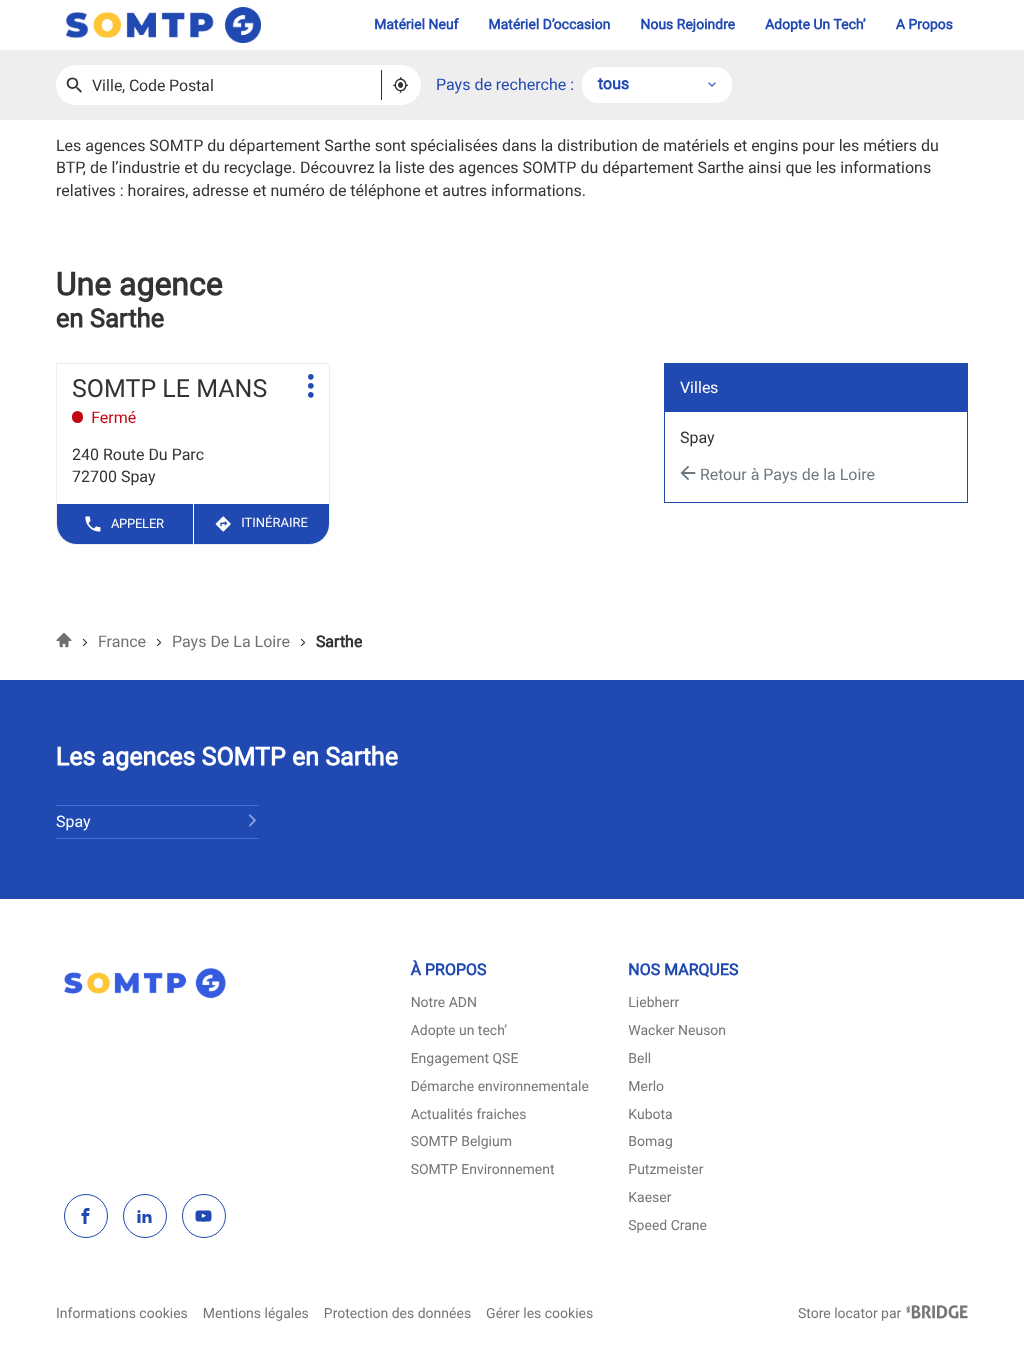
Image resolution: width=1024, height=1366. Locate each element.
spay (697, 437)
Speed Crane (667, 1226)
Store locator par (883, 1315)
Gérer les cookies (539, 1314)
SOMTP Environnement (483, 1170)
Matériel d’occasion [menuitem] (550, 25)
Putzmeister (665, 1170)
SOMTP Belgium (461, 1142)
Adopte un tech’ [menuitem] (815, 25)
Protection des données (397, 1314)
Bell (639, 1059)
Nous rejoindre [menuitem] (687, 25)
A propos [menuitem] (924, 25)
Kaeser (649, 1198)
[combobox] (657, 85)
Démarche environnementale (500, 1087)
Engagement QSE (465, 1059)
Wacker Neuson (677, 1031)
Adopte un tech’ (459, 1031)
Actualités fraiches (469, 1115)
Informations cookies (122, 1314)
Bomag (650, 1142)
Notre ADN (444, 1003)
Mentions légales (256, 1314)
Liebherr (653, 1003)
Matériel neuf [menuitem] (416, 25)
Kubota (650, 1115)
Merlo (646, 1087)
